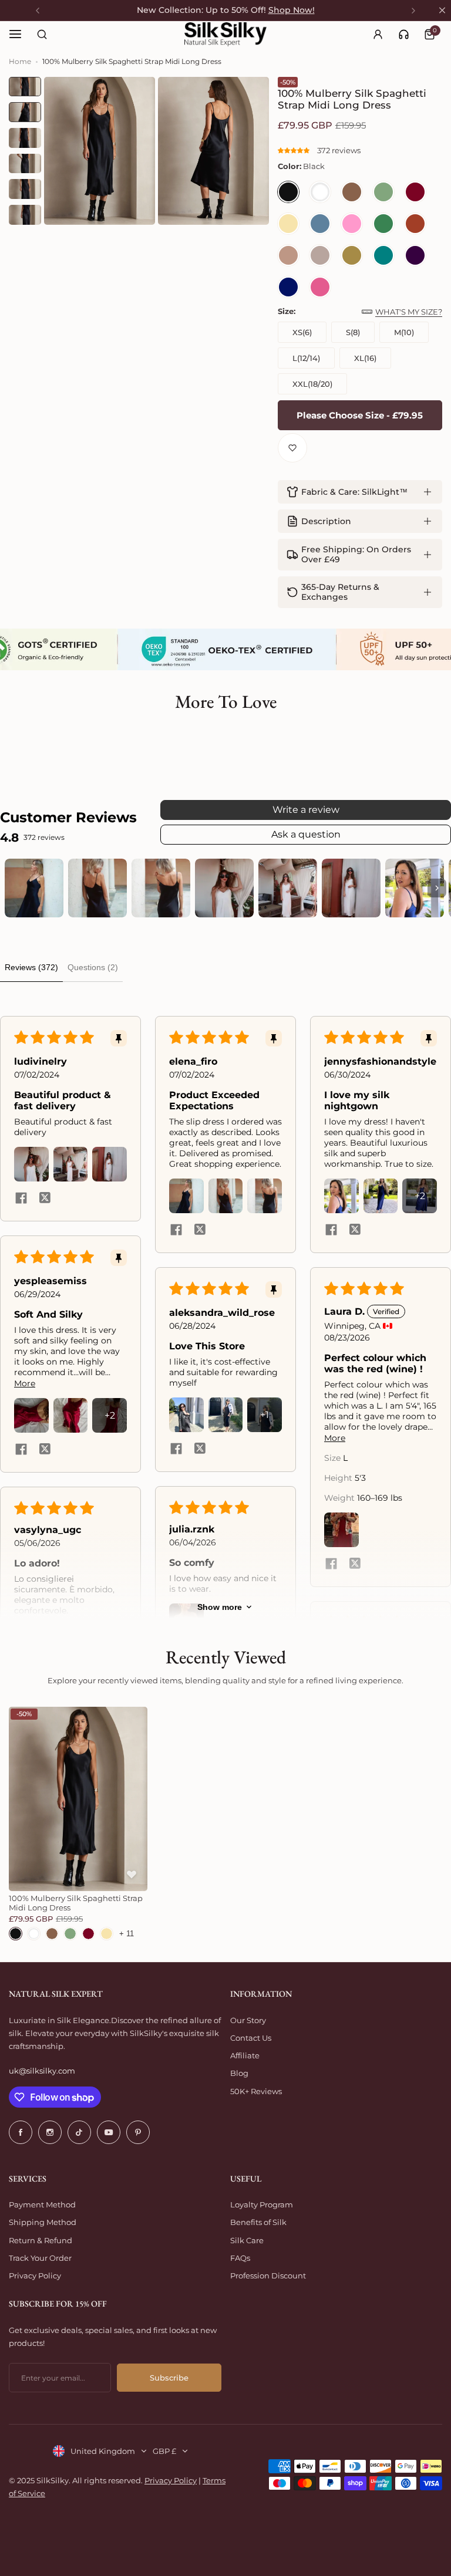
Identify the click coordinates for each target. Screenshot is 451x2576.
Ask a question (306, 834)
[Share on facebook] (21, 1198)
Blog (239, 2073)
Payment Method (42, 2204)
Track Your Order (40, 2258)
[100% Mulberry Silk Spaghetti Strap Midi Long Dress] (78, 1799)
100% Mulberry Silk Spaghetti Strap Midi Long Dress (76, 1903)
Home (20, 61)
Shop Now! (292, 10)
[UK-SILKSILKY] (225, 34)
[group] (100, 151)
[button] (295, 150)
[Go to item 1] (34, 888)
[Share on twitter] (45, 1198)
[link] (404, 34)
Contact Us (251, 2038)
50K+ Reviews (256, 2091)
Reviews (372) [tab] (31, 967)
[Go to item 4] (224, 888)
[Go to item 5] (288, 888)
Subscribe (169, 2378)
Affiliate (245, 2055)
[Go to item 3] (161, 888)
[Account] (378, 34)
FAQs (240, 2258)
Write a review (306, 810)
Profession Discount (268, 2275)
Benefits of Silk (258, 2222)
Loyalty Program (262, 2204)
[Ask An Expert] (404, 34)
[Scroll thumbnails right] (437, 888)
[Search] (42, 34)
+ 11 (127, 1934)
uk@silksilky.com (42, 2071)
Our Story (248, 2020)
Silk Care (247, 2240)
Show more (220, 1607)
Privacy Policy (35, 2275)
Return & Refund (41, 2240)
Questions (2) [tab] (93, 967)
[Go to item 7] (415, 888)
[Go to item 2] (97, 888)
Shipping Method (43, 2222)
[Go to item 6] (351, 888)
